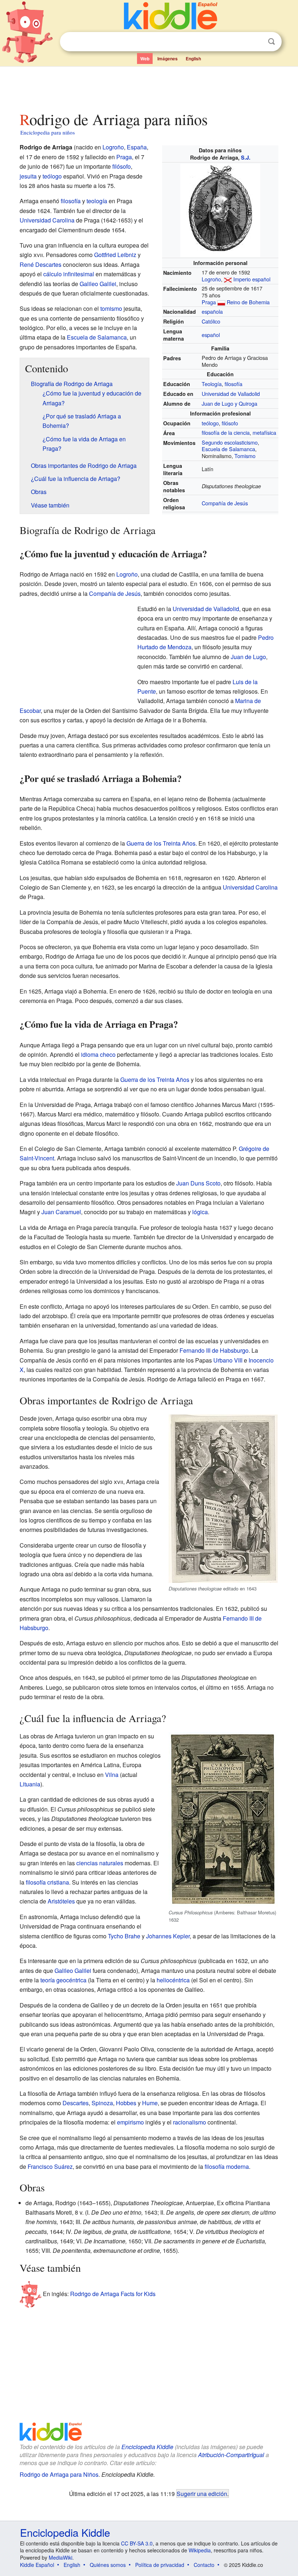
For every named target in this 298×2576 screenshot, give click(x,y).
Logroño (211, 279)
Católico (211, 321)
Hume (150, 2103)
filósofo (230, 423)
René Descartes (41, 264)
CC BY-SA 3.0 (137, 2543)
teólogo (210, 423)
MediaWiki (61, 2557)
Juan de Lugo (248, 657)
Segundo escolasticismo (230, 442)
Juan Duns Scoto (198, 1183)
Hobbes (126, 2103)
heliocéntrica (173, 1980)
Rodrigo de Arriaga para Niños (59, 2474)
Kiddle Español (37, 2565)
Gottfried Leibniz (115, 255)
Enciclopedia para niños (48, 132)
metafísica (264, 432)
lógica (200, 1212)
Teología (212, 384)
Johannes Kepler (168, 1936)
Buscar (271, 42)
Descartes (76, 2103)
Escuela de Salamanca (228, 449)
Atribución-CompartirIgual (231, 2455)
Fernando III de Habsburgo (214, 1350)
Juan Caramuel (61, 1212)
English (193, 59)
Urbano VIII (228, 1360)
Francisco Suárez (50, 2166)
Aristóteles (61, 1901)
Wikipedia (200, 2550)
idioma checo (98, 1054)
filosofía (233, 384)
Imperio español (252, 279)
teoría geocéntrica (63, 1980)
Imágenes (168, 59)
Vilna (112, 1775)
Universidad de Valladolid (231, 394)
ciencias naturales (100, 1863)
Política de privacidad (160, 2565)
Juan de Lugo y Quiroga (229, 403)
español (211, 335)
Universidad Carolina (47, 220)
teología (97, 201)
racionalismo (190, 2122)
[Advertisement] (149, 87)
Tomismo (245, 456)
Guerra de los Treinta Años (161, 843)
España (137, 147)
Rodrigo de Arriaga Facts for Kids (113, 2294)
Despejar (257, 42)
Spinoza (102, 2103)
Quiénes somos (108, 2565)
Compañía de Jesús (225, 503)
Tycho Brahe (124, 1936)
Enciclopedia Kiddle (147, 2447)
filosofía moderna (227, 2166)
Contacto (204, 2565)
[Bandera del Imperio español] (228, 279)
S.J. (246, 157)
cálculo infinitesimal (69, 274)
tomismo (111, 308)
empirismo (130, 2122)
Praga (209, 302)
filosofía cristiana (47, 1882)
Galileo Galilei (98, 284)
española (212, 311)
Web (145, 59)
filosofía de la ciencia (226, 432)
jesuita (28, 176)
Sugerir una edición (202, 2493)
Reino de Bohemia (248, 302)
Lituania (30, 1784)
